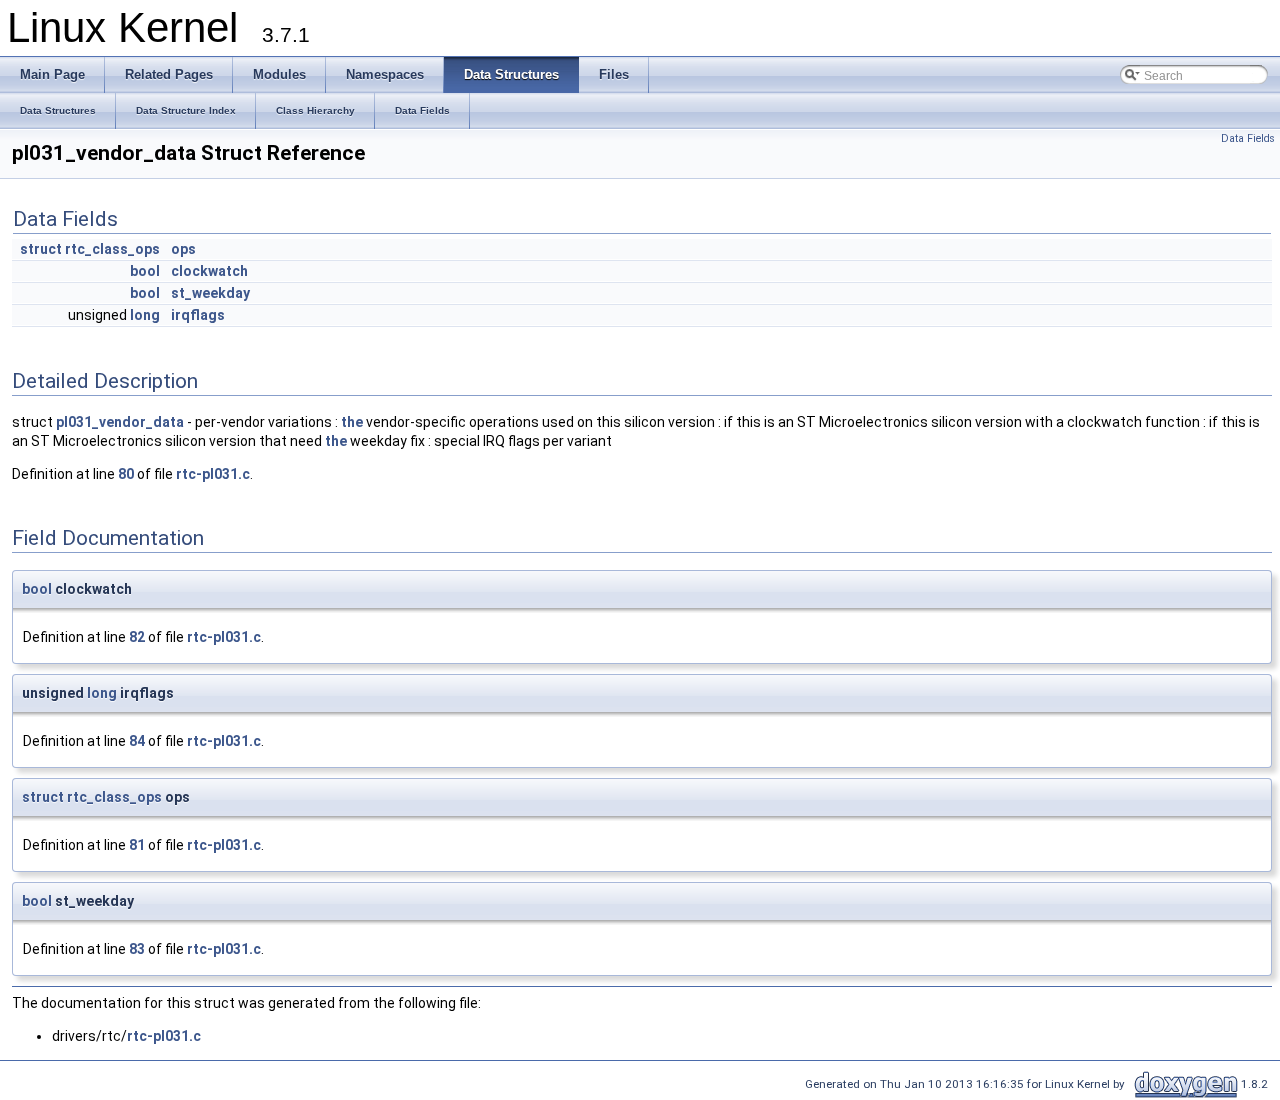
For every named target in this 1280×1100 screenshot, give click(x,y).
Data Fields (1248, 138)
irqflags (198, 315)
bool (145, 271)
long (145, 315)
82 (137, 637)
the (352, 422)
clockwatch (209, 271)
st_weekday (210, 293)
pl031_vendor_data (120, 422)
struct (41, 249)
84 (137, 741)
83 (137, 949)
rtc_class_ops (112, 249)
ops (183, 249)
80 (126, 474)
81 (137, 845)
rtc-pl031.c (213, 474)
